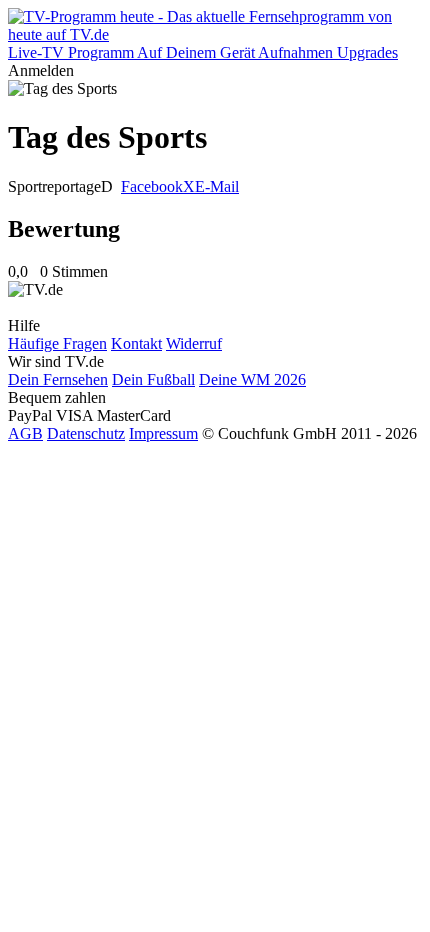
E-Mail (217, 186)
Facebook (152, 186)
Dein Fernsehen (58, 379)
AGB (25, 433)
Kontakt (136, 343)
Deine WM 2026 (252, 379)
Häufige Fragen (57, 343)
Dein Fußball (153, 379)
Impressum (163, 433)
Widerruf (194, 343)
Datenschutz (86, 433)
